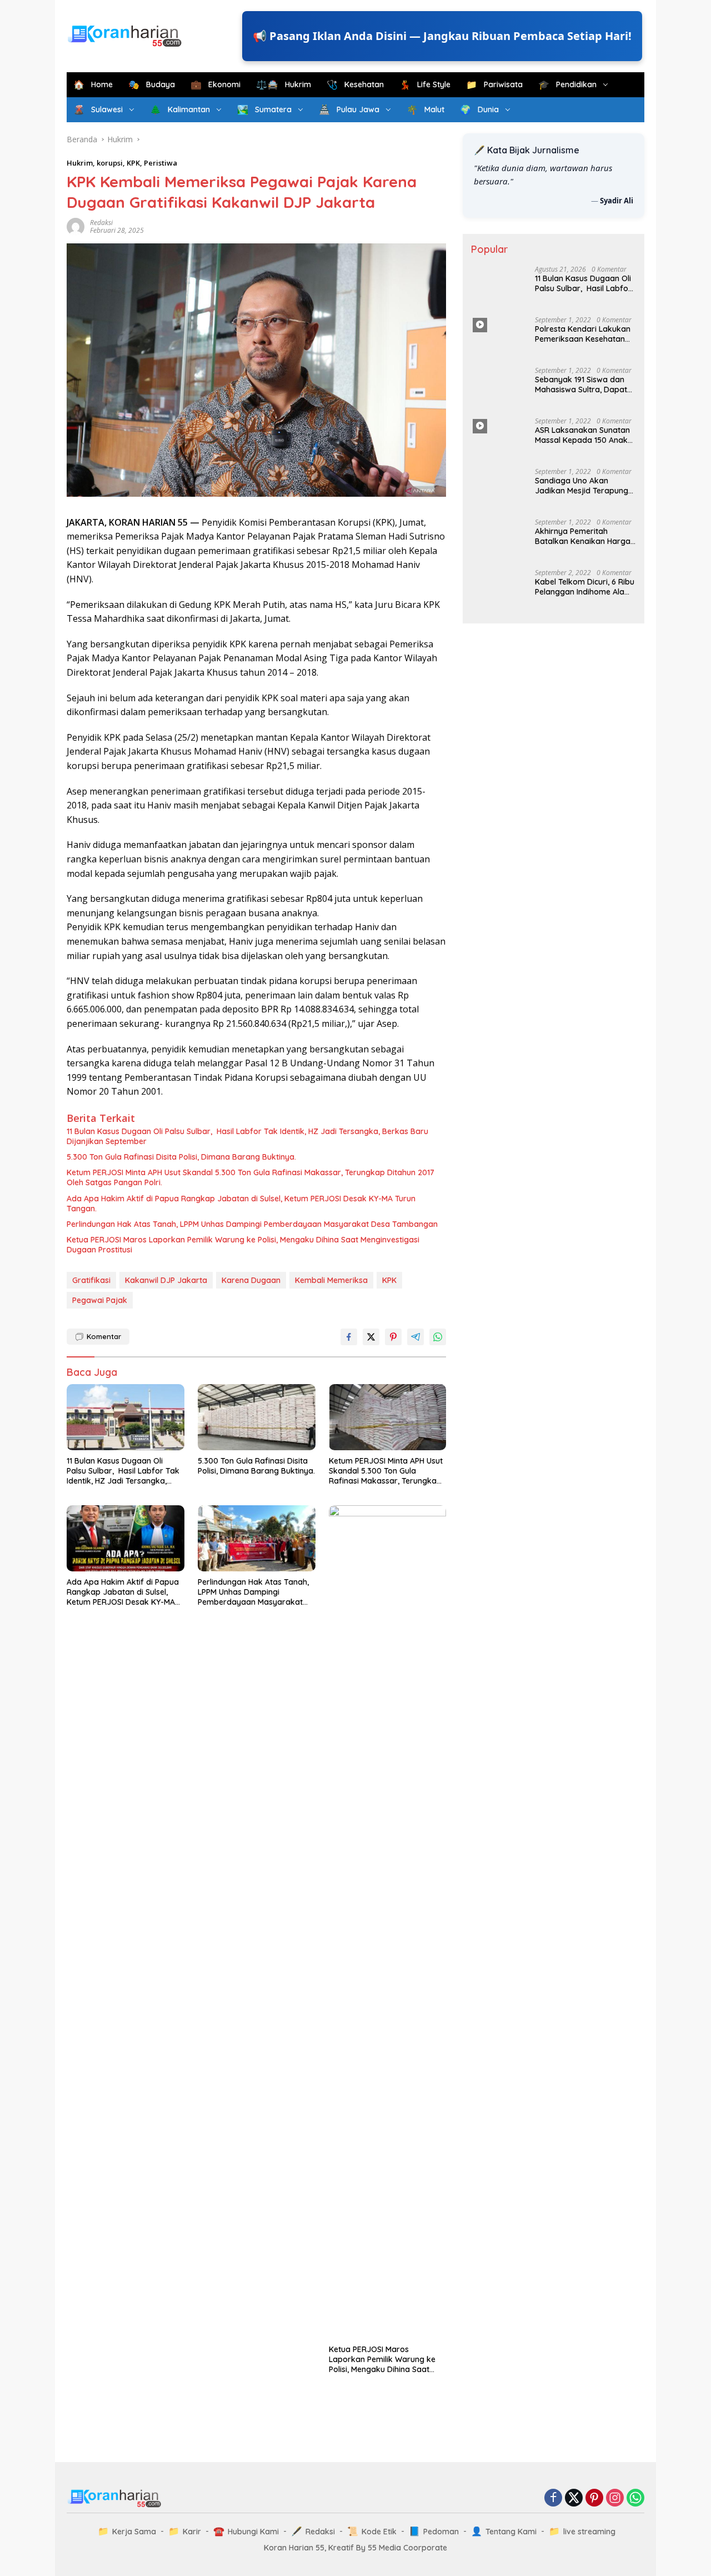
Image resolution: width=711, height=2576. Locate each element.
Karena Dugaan (251, 1280)
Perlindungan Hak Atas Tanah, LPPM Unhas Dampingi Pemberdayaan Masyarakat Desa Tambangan (252, 1224)
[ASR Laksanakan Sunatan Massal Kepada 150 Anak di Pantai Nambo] (499, 438)
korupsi (110, 163)
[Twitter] (574, 2498)
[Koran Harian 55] (127, 35)
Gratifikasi (91, 1280)
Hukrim (80, 163)
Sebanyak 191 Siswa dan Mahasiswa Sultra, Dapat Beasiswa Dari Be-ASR (581, 385)
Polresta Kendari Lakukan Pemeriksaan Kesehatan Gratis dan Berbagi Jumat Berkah (583, 334)
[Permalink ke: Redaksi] (76, 226)
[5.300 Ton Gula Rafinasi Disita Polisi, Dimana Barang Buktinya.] (257, 1417)
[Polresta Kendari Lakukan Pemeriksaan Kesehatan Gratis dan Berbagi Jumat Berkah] (499, 337)
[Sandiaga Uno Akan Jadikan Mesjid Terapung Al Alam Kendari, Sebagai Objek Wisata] (499, 489)
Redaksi (101, 223)
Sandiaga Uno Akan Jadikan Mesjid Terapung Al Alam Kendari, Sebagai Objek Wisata (582, 486)
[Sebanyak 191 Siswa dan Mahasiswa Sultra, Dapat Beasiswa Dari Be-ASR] (499, 388)
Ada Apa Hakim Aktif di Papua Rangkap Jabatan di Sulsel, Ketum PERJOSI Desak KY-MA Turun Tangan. (241, 1204)
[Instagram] (615, 2498)
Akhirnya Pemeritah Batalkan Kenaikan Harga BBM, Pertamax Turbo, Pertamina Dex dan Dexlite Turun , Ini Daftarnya (584, 536)
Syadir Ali (617, 200)
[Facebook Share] (349, 1337)
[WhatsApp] (635, 2498)
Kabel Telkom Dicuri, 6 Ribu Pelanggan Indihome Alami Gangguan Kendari (585, 1420)
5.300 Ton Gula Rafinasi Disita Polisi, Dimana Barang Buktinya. (181, 1157)
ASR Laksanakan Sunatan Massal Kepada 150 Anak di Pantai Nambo (582, 435)
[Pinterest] (594, 2498)
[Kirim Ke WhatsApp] (438, 1337)
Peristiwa (161, 163)
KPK (133, 163)
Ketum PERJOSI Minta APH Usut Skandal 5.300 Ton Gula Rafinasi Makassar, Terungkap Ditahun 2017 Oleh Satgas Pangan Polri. (251, 1177)
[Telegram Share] (415, 1337)
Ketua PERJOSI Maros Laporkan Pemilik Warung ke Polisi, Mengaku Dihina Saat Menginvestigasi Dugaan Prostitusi (243, 1245)
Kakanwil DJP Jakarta (166, 1280)
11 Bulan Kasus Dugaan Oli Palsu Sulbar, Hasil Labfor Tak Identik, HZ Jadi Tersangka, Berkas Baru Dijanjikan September (247, 1136)
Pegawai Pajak (100, 1300)
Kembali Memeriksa (331, 1280)
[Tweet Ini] (371, 1337)
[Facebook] (553, 2498)
